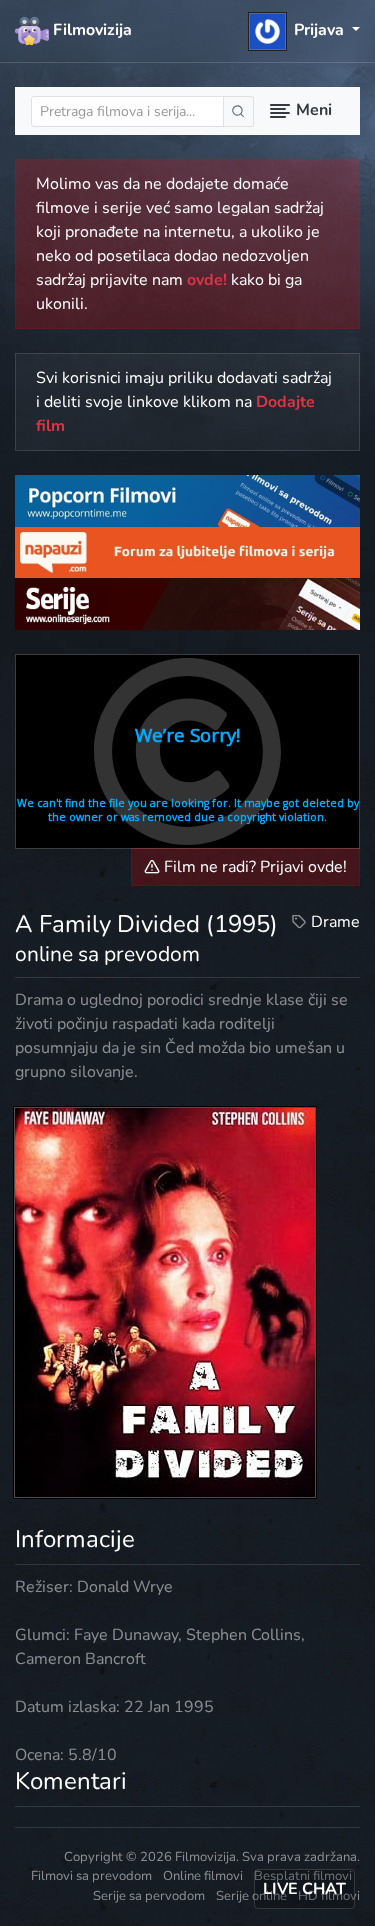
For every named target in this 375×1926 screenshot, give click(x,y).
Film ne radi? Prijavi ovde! (253, 867)
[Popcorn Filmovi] (187, 500)
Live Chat (304, 1889)
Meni (312, 110)
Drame (335, 922)
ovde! (207, 280)
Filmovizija (90, 30)
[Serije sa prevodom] (187, 603)
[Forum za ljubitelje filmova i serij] (187, 551)
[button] (304, 30)
